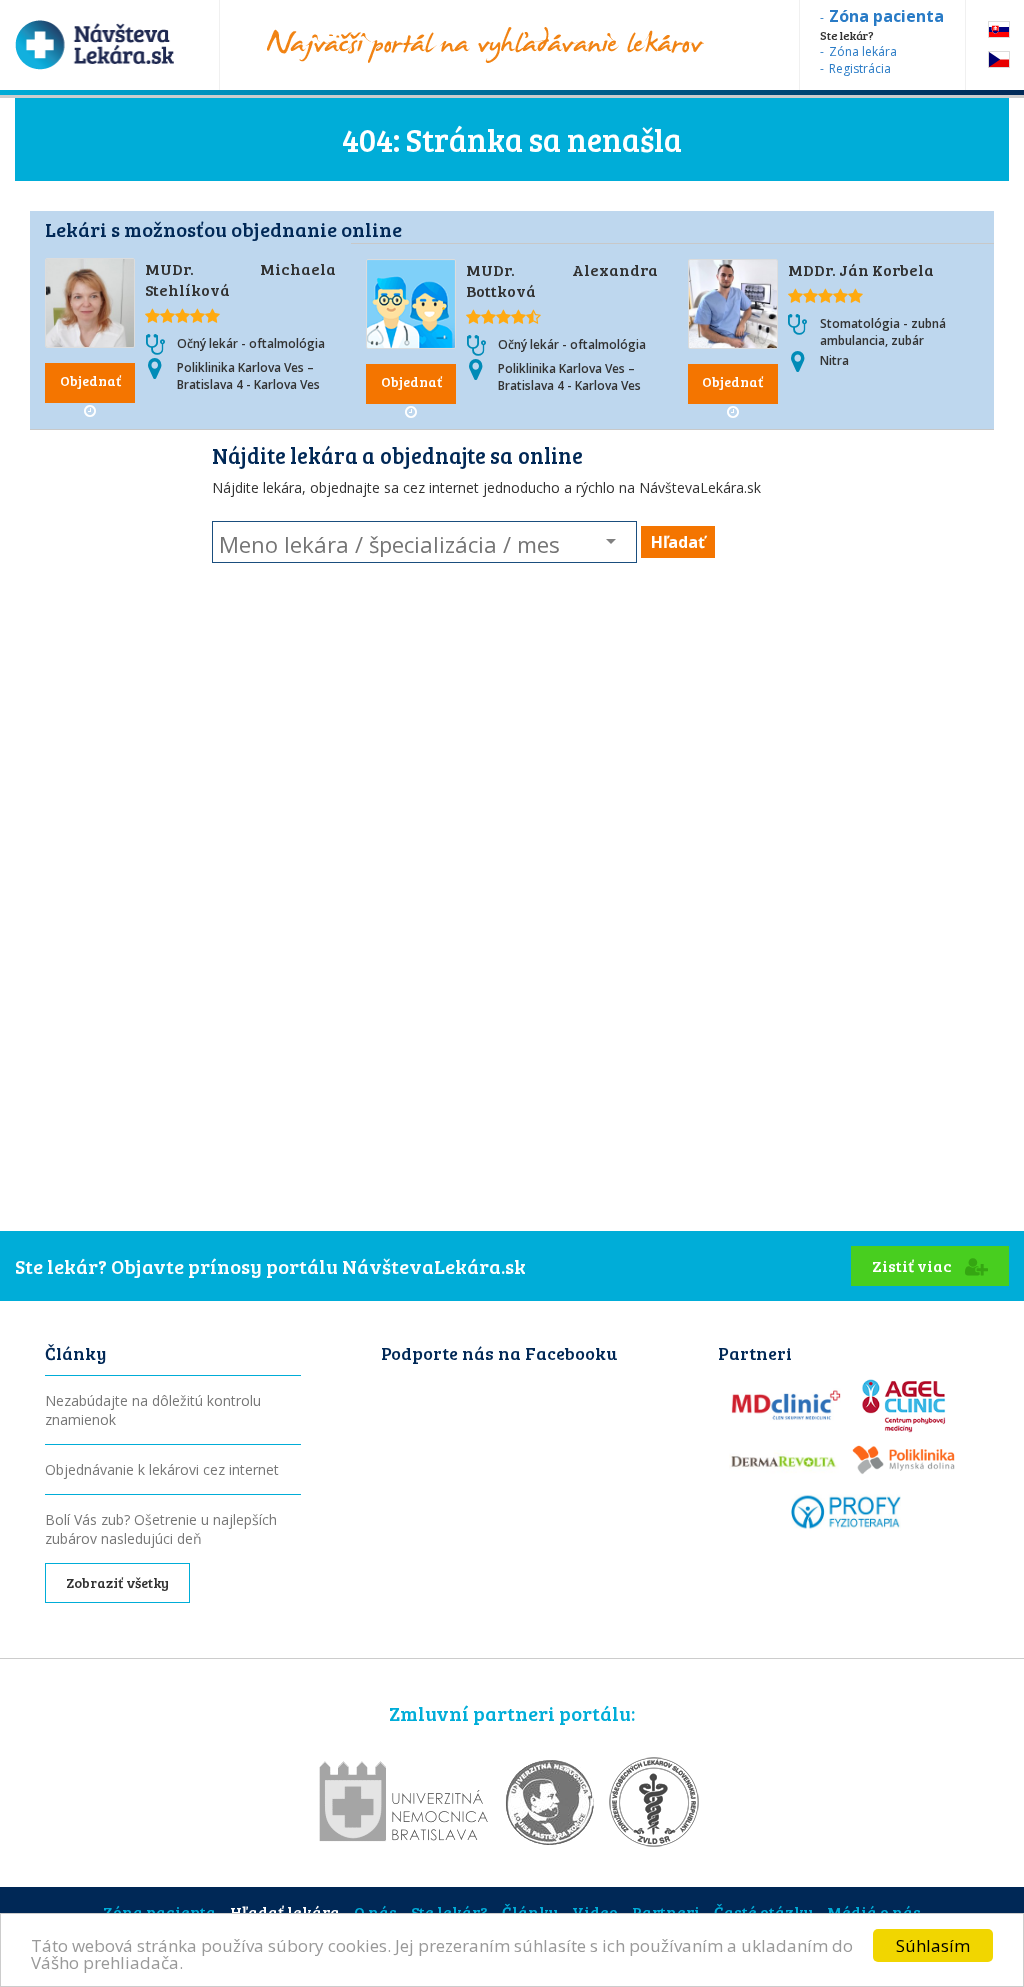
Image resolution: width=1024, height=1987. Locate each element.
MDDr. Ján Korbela (861, 269)
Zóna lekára (863, 51)
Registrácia (860, 68)
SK (999, 29)
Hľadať (678, 542)
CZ (999, 59)
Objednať (90, 380)
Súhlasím (933, 1945)
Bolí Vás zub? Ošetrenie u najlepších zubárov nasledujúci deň (161, 1529)
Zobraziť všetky (117, 1582)
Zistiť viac (913, 1265)
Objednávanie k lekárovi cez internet (162, 1469)
